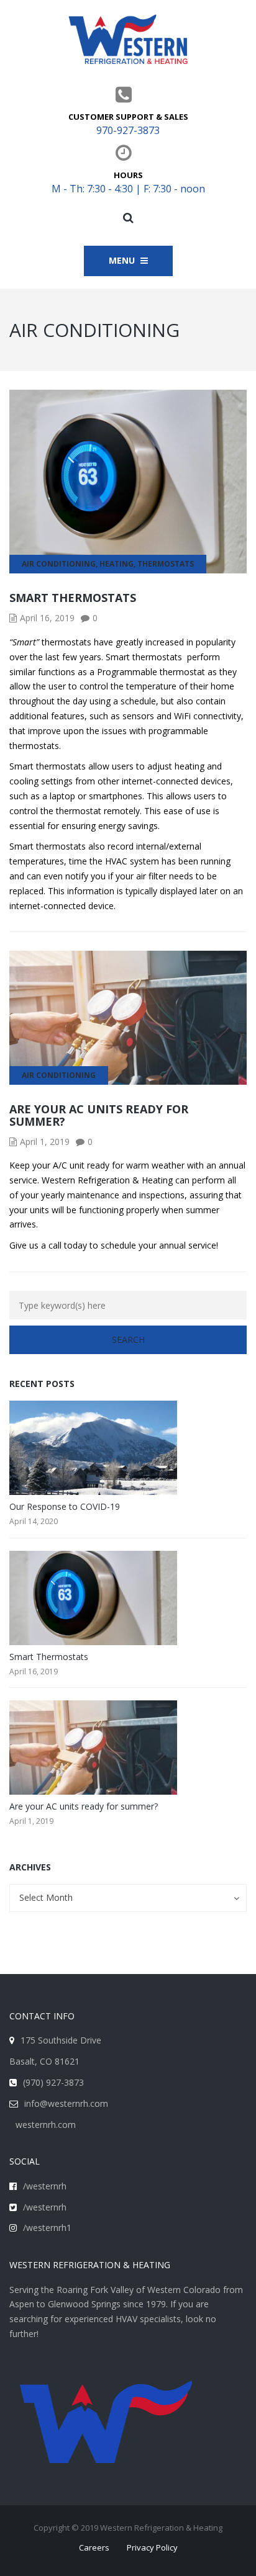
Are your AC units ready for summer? (99, 1115)
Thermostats (166, 564)
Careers (94, 2547)
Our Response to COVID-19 (65, 1506)
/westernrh (45, 2186)
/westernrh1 (47, 2228)
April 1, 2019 (45, 1142)
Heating (117, 564)
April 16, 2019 (47, 618)
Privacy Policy (152, 2547)
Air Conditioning (59, 564)
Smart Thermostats (73, 598)
